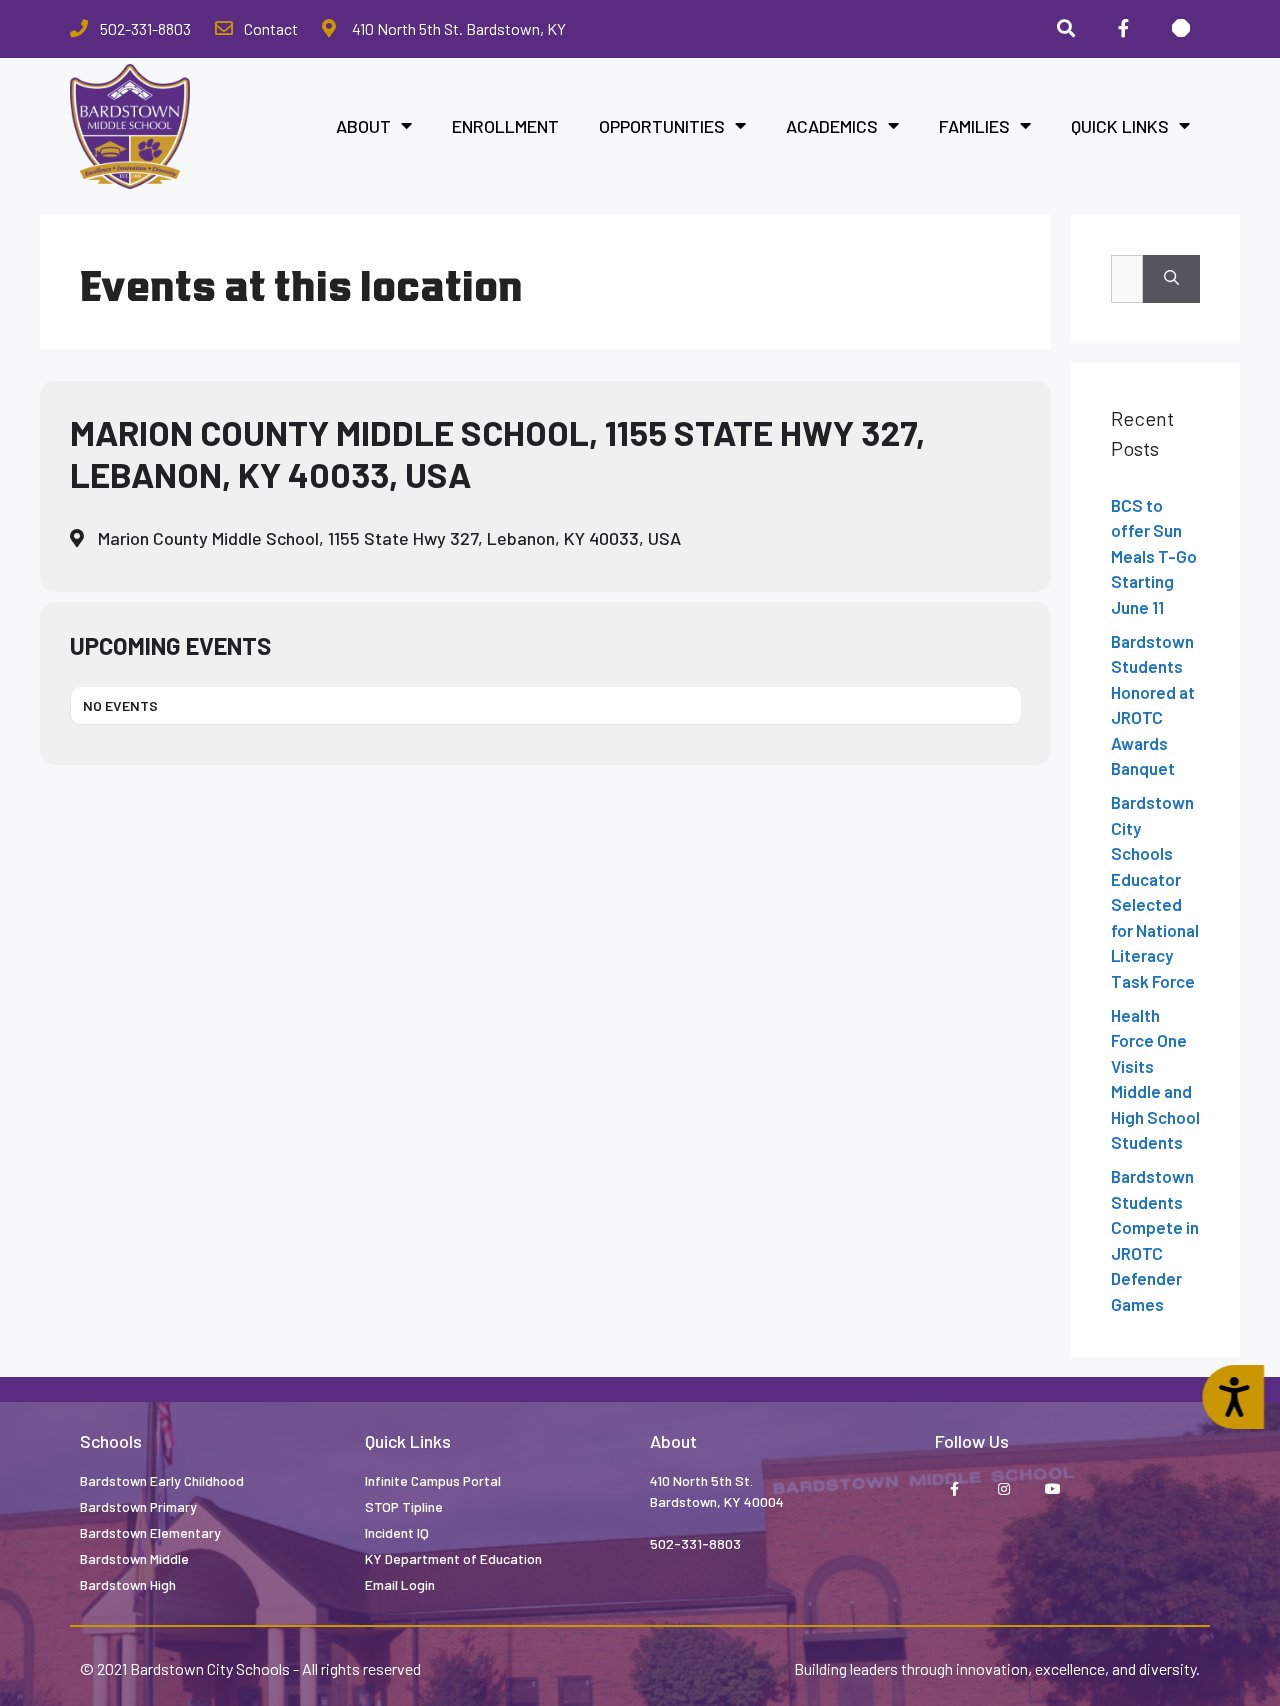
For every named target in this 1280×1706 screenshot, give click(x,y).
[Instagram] (1003, 1489)
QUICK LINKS (1120, 126)
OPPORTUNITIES (662, 126)
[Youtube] (1052, 1489)
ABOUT (363, 126)
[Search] (1066, 29)
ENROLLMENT (505, 126)
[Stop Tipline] (1181, 29)
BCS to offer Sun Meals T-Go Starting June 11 (1154, 556)
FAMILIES (974, 126)
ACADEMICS (832, 126)
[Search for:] (1127, 279)
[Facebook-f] (1123, 29)
